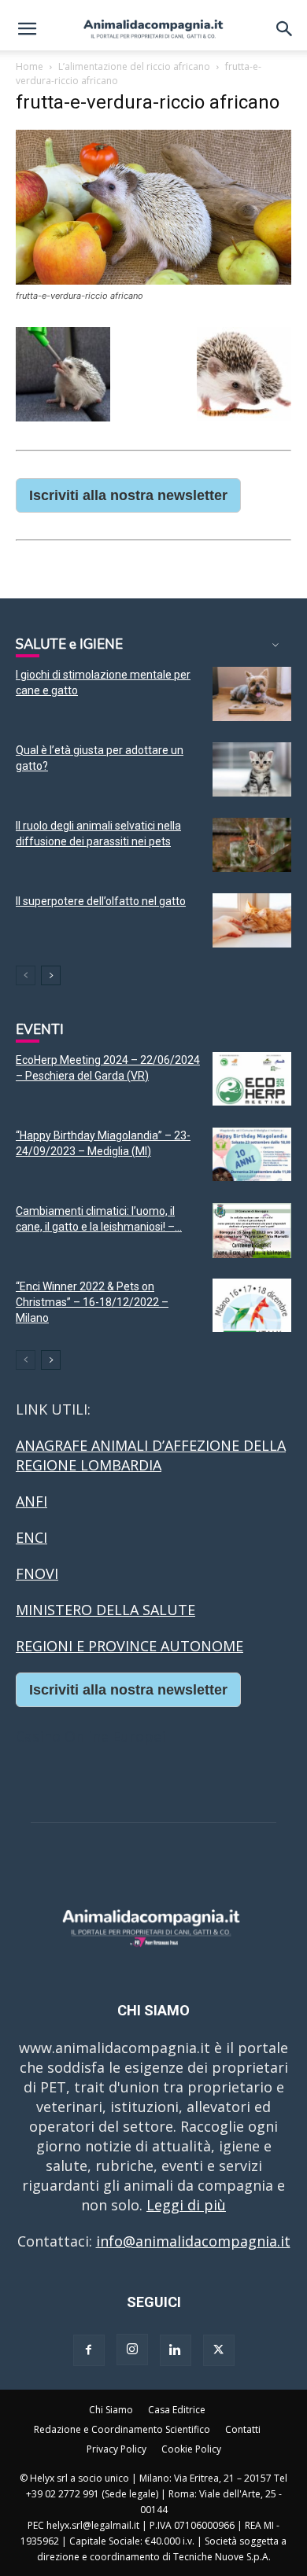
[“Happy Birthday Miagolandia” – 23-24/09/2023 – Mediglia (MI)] (252, 1155)
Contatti (243, 2429)
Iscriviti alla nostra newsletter (128, 495)
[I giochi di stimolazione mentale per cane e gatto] (252, 694)
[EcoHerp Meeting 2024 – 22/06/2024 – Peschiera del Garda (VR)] (252, 1079)
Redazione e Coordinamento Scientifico (122, 2429)
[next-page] (51, 975)
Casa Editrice (177, 2410)
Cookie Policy (191, 2449)
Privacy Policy (117, 2449)
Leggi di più (186, 2205)
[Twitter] (219, 2350)
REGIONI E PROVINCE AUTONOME (129, 1646)
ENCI (31, 1537)
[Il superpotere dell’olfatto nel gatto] (252, 920)
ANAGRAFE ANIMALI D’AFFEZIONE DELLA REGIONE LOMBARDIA (151, 1455)
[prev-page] (26, 975)
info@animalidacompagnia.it (193, 2241)
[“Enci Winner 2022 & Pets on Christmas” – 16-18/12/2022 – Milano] (252, 1306)
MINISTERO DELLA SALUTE (105, 1610)
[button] (27, 29)
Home (30, 66)
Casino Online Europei (91, 1736)
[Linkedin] (176, 2350)
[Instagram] (132, 2350)
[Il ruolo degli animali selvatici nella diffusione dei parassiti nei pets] (252, 845)
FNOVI (37, 1573)
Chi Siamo (111, 2410)
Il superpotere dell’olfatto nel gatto (101, 901)
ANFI (31, 1501)
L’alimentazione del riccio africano (134, 66)
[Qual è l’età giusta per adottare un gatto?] (252, 769)
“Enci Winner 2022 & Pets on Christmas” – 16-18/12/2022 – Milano (92, 1302)
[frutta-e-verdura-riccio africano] (153, 280)
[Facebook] (89, 2350)
